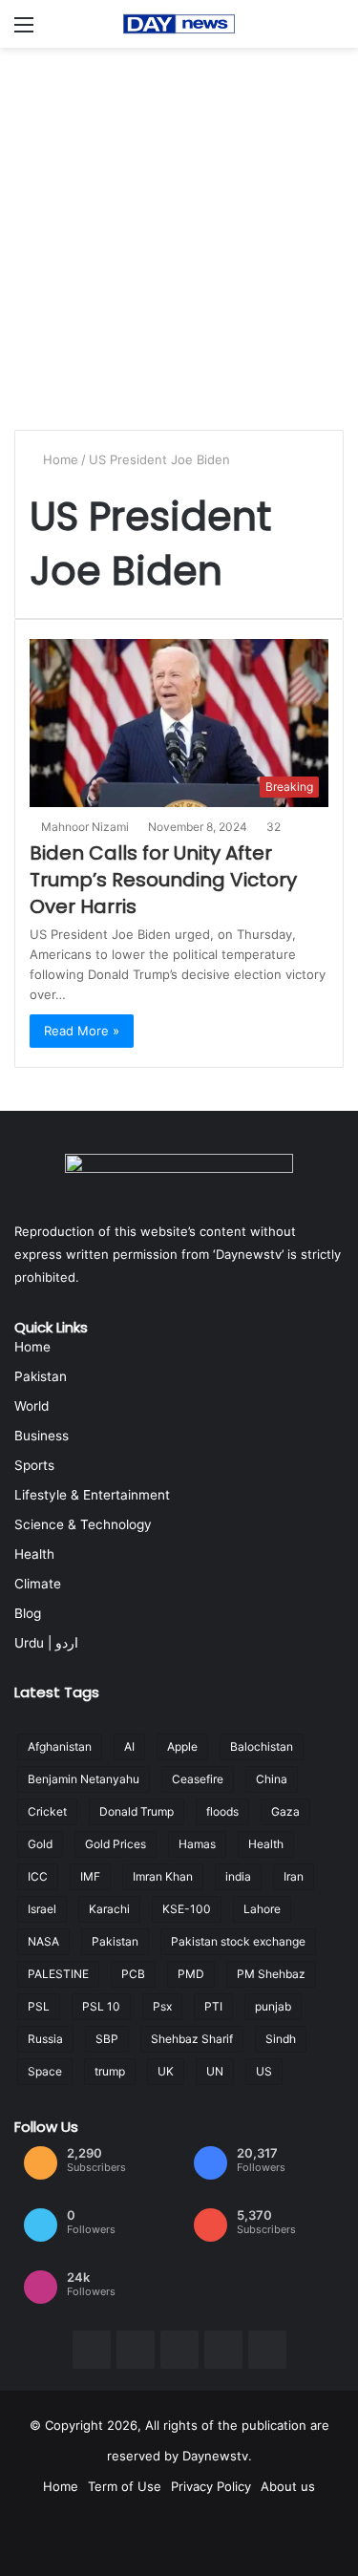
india (238, 1876)
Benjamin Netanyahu (84, 1779)
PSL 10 (101, 2006)
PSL (39, 2006)
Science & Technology (83, 1524)
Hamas (197, 1844)
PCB (133, 1974)
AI (129, 1746)
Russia (45, 2039)
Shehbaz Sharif (192, 2039)
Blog (28, 1613)
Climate (38, 1584)
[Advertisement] (179, 236)
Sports (34, 1465)
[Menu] (24, 31)
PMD (191, 1974)
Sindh (281, 2039)
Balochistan (262, 1746)
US (264, 2071)
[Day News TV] (179, 24)
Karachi (109, 1909)
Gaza (285, 1811)
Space (45, 2071)
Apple (182, 1746)
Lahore (262, 1909)
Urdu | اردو (46, 1643)
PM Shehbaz (271, 1974)
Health (34, 1554)
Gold (40, 1844)
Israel (42, 1909)
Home (59, 459)
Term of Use (125, 2486)
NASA (43, 1941)
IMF (90, 1876)
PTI (213, 2006)
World (32, 1406)
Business (42, 1436)
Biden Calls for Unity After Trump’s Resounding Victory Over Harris (163, 880)
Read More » (82, 1031)
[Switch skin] (334, 31)
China (272, 1779)
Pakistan (41, 1376)
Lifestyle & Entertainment (92, 1495)
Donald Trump (137, 1811)
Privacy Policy (211, 2486)
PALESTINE (58, 1974)
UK (166, 2071)
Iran (294, 1876)
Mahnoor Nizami (85, 827)
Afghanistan (60, 1746)
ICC (38, 1876)
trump (110, 2071)
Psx (162, 2006)
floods (222, 1811)
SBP (107, 2039)
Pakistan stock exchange (238, 1941)
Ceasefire (198, 1779)
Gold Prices (116, 1844)
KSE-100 (187, 1909)
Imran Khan (163, 1876)
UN (215, 2071)
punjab (273, 2006)
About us (288, 2486)
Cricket (47, 1811)
